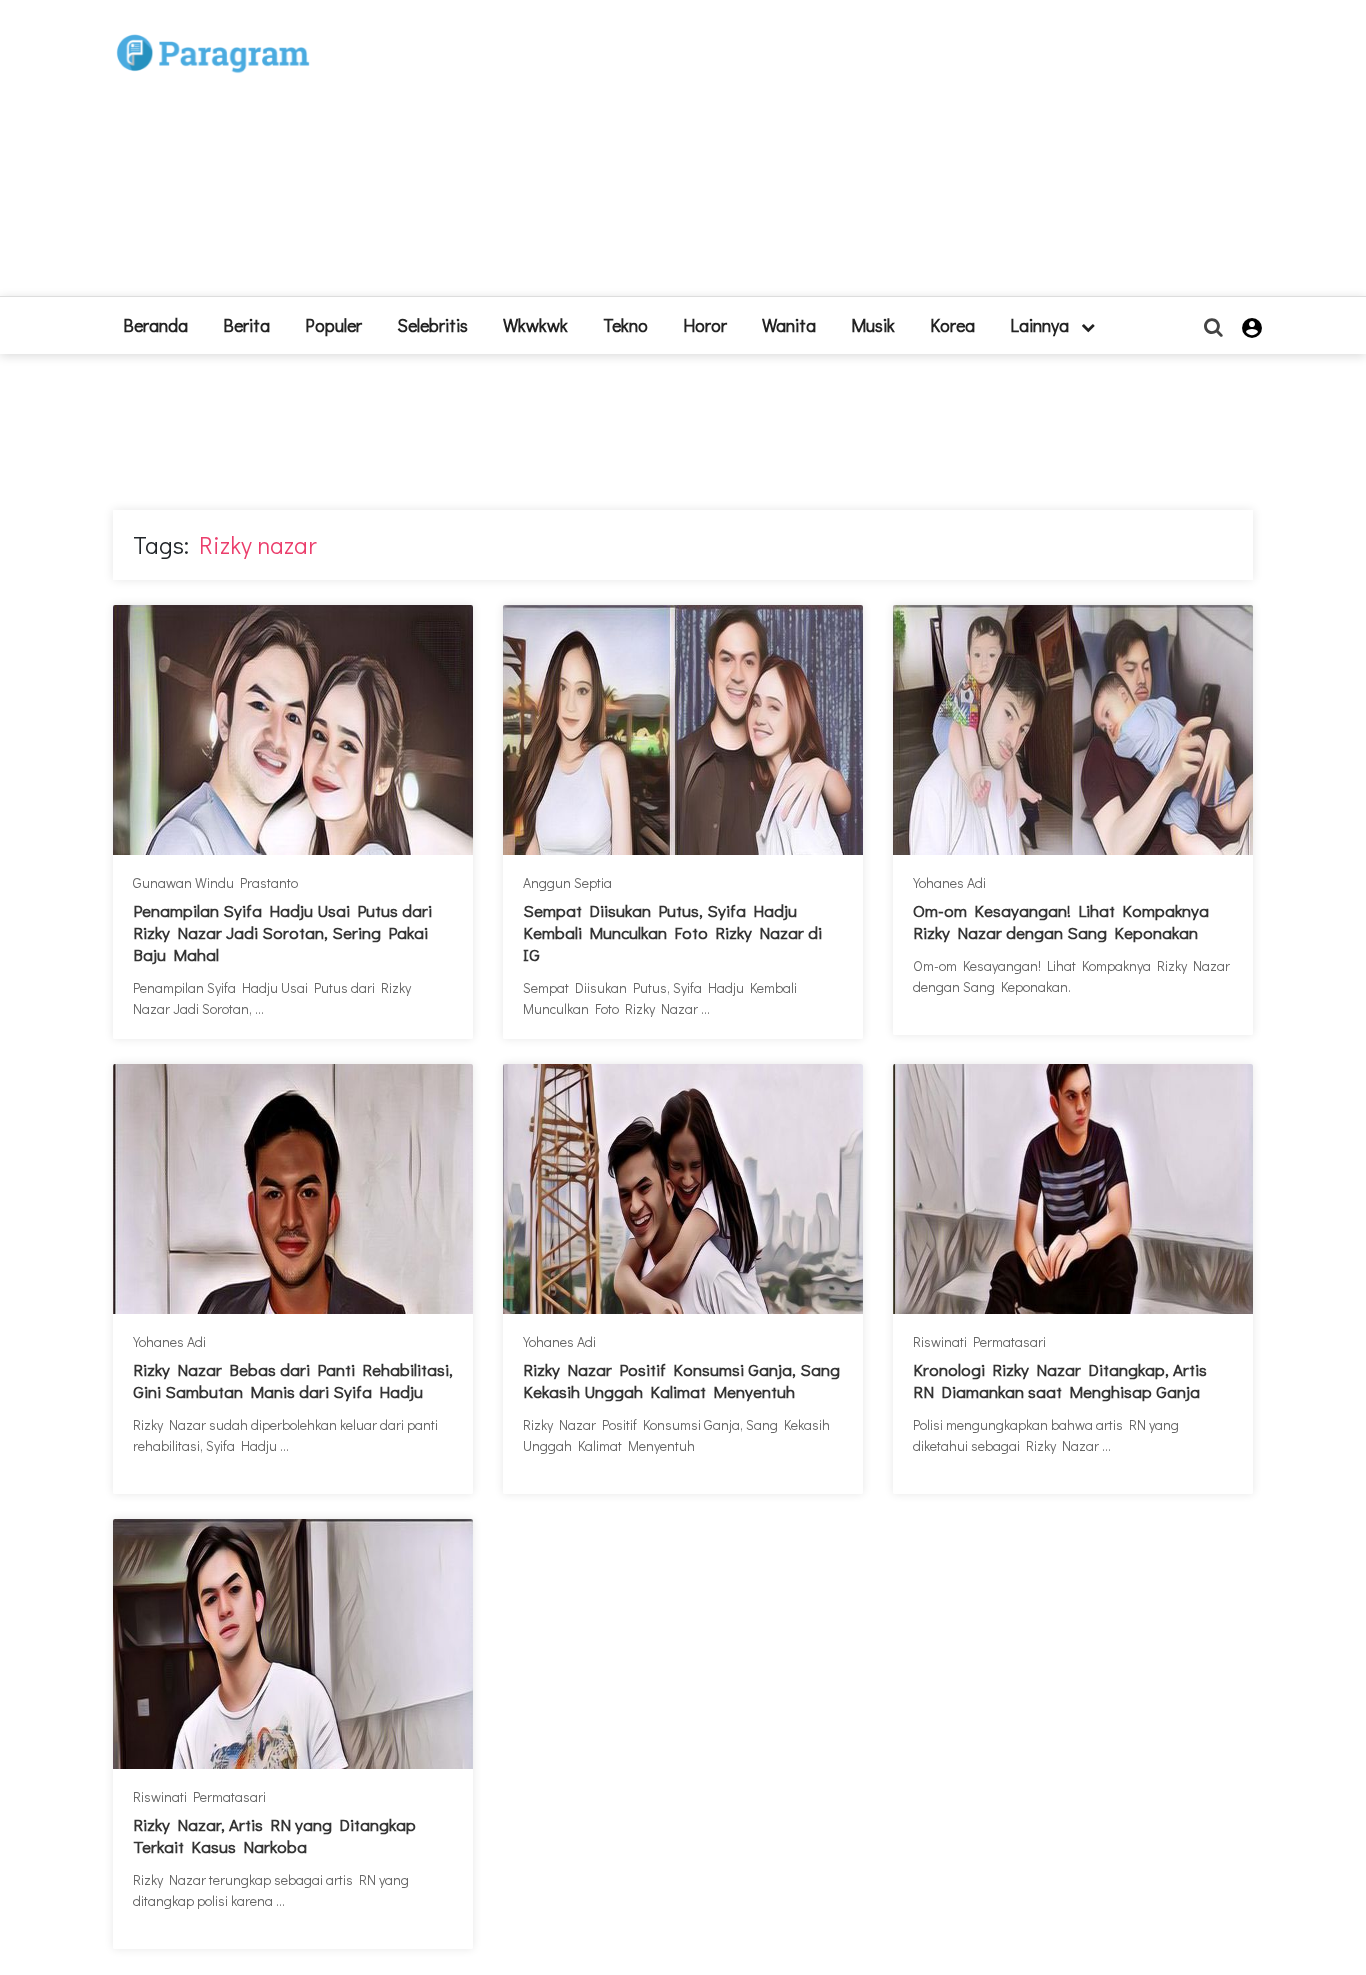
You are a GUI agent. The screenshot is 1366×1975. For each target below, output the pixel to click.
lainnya (1041, 325)
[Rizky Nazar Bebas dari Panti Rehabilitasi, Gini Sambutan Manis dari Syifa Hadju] (293, 1189)
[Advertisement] (830, 156)
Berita (246, 325)
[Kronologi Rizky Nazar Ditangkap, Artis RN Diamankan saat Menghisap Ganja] (1073, 1189)
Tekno (625, 325)
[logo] (213, 31)
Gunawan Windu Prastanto (215, 882)
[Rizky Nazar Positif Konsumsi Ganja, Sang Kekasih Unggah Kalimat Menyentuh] (683, 1189)
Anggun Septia (567, 882)
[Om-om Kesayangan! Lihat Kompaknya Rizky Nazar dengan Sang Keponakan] (1073, 730)
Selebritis (432, 325)
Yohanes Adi (949, 882)
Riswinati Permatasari (979, 1341)
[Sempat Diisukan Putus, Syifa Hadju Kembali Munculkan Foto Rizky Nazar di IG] (683, 730)
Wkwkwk (535, 325)
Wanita (789, 325)
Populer (333, 325)
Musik (873, 325)
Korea (952, 325)
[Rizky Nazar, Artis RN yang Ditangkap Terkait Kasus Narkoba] (293, 1644)
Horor (705, 325)
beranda (155, 325)
